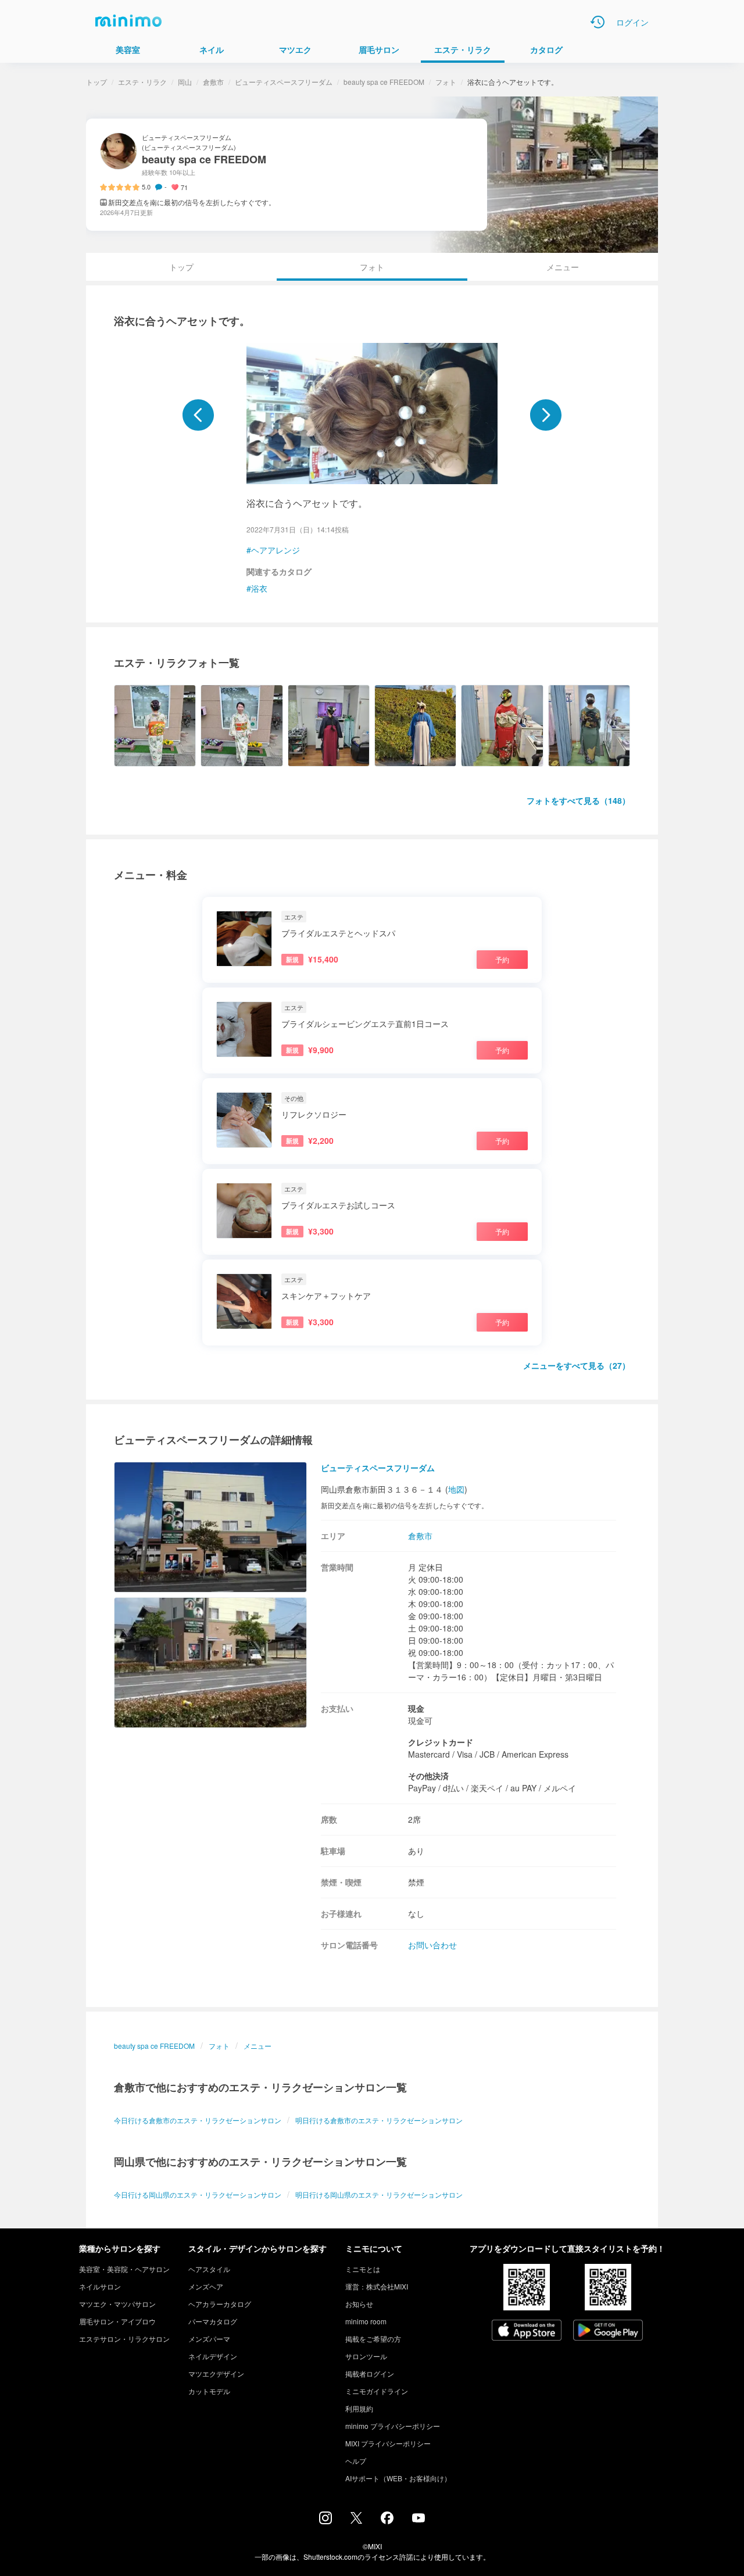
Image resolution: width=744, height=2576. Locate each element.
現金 (416, 1708)
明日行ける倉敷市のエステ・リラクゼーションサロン (379, 2120)
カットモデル (209, 2391)
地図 (456, 1489)
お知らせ (359, 2304)
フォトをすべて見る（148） (578, 800)
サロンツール (366, 2356)
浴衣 (259, 588)
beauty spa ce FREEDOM (384, 82)
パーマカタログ (213, 2321)
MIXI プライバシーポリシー (388, 2443)
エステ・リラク (142, 82)
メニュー (563, 267)
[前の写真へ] (198, 415)
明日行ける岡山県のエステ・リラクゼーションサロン (379, 2194)
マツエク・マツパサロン (117, 2304)
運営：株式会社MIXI (377, 2286)
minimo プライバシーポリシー (393, 2426)
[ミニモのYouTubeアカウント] (419, 2519)
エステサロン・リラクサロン (124, 2339)
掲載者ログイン (370, 2373)
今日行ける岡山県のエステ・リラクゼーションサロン (198, 2194)
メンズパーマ (209, 2339)
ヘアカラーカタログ (220, 2304)
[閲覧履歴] (598, 22)
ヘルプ (356, 2461)
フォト (446, 82)
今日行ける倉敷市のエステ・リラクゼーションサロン (198, 2120)
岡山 (185, 82)
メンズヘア (206, 2286)
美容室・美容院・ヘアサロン (124, 2269)
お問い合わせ (432, 1945)
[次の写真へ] (546, 415)
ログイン (632, 22)
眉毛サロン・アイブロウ (117, 2321)
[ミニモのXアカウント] (356, 2520)
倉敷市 (213, 82)
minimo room (366, 2321)
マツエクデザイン (216, 2373)
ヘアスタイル (209, 2269)
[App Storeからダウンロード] (527, 2331)
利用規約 (359, 2408)
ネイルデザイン (213, 2356)
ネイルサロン (100, 2286)
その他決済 (428, 1776)
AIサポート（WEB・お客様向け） (398, 2478)
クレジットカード (441, 1742)
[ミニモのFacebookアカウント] (387, 2521)
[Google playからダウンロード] (608, 2331)
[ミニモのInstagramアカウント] (325, 2521)
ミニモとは (363, 2269)
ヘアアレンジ (276, 550)
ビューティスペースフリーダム (284, 82)
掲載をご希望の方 (373, 2339)
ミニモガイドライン (377, 2391)
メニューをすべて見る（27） (577, 1365)
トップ (96, 82)
